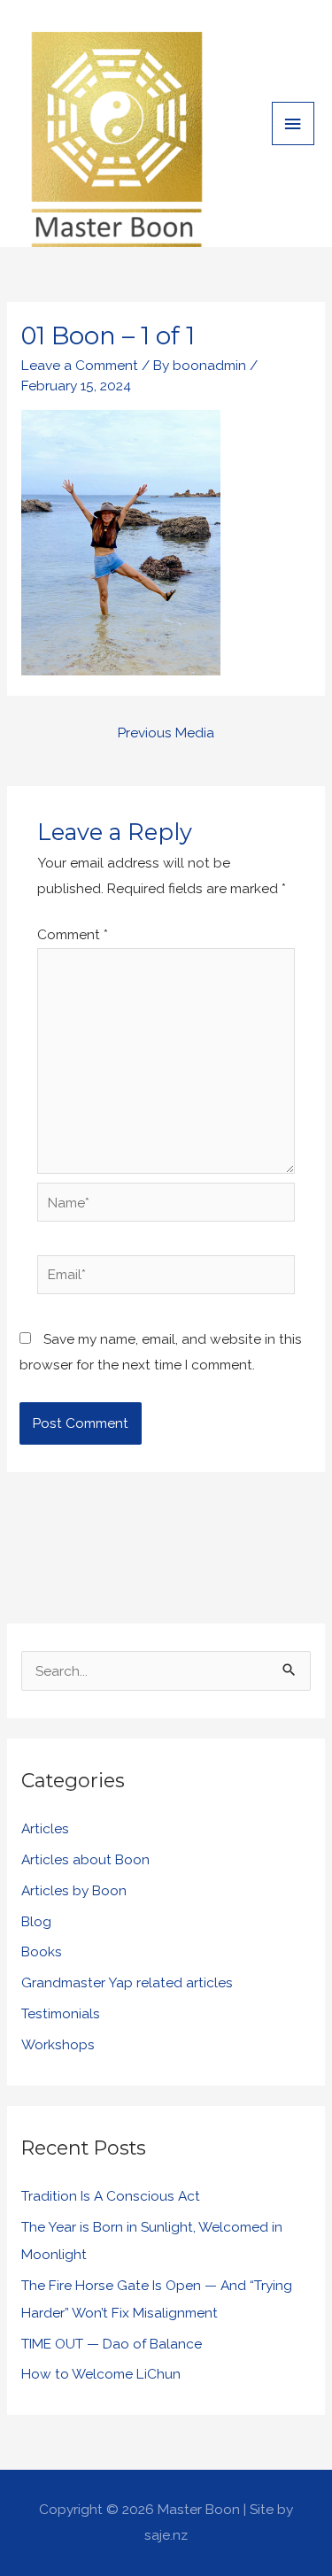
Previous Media (166, 733)
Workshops (58, 2044)
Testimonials (61, 2013)
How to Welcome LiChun (101, 2374)
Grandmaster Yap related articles (127, 1982)
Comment (73, 934)
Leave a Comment (80, 365)
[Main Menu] (293, 123)
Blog (36, 1921)
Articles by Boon (74, 1890)
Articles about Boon (85, 1859)
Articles (45, 1828)
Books (42, 1951)
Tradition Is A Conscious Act (111, 2196)
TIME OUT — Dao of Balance (112, 2344)
